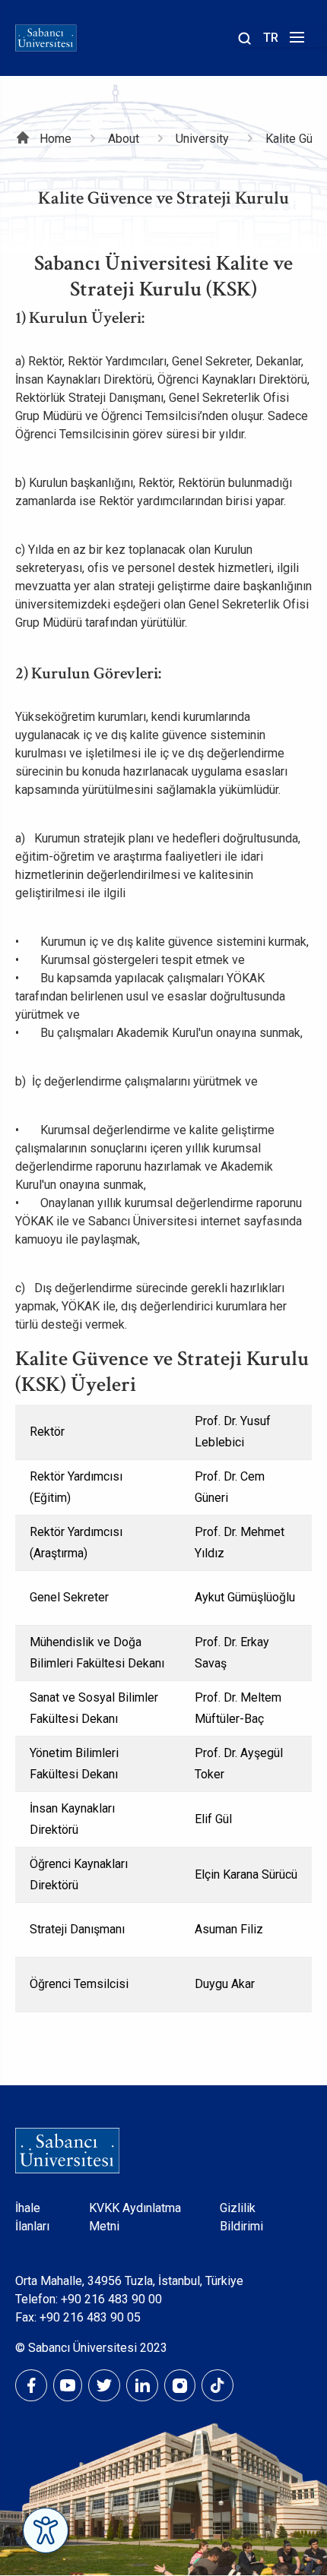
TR (271, 38)
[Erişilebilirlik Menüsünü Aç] (46, 2530)
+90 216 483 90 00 (111, 2299)
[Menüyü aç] (295, 41)
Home (56, 139)
